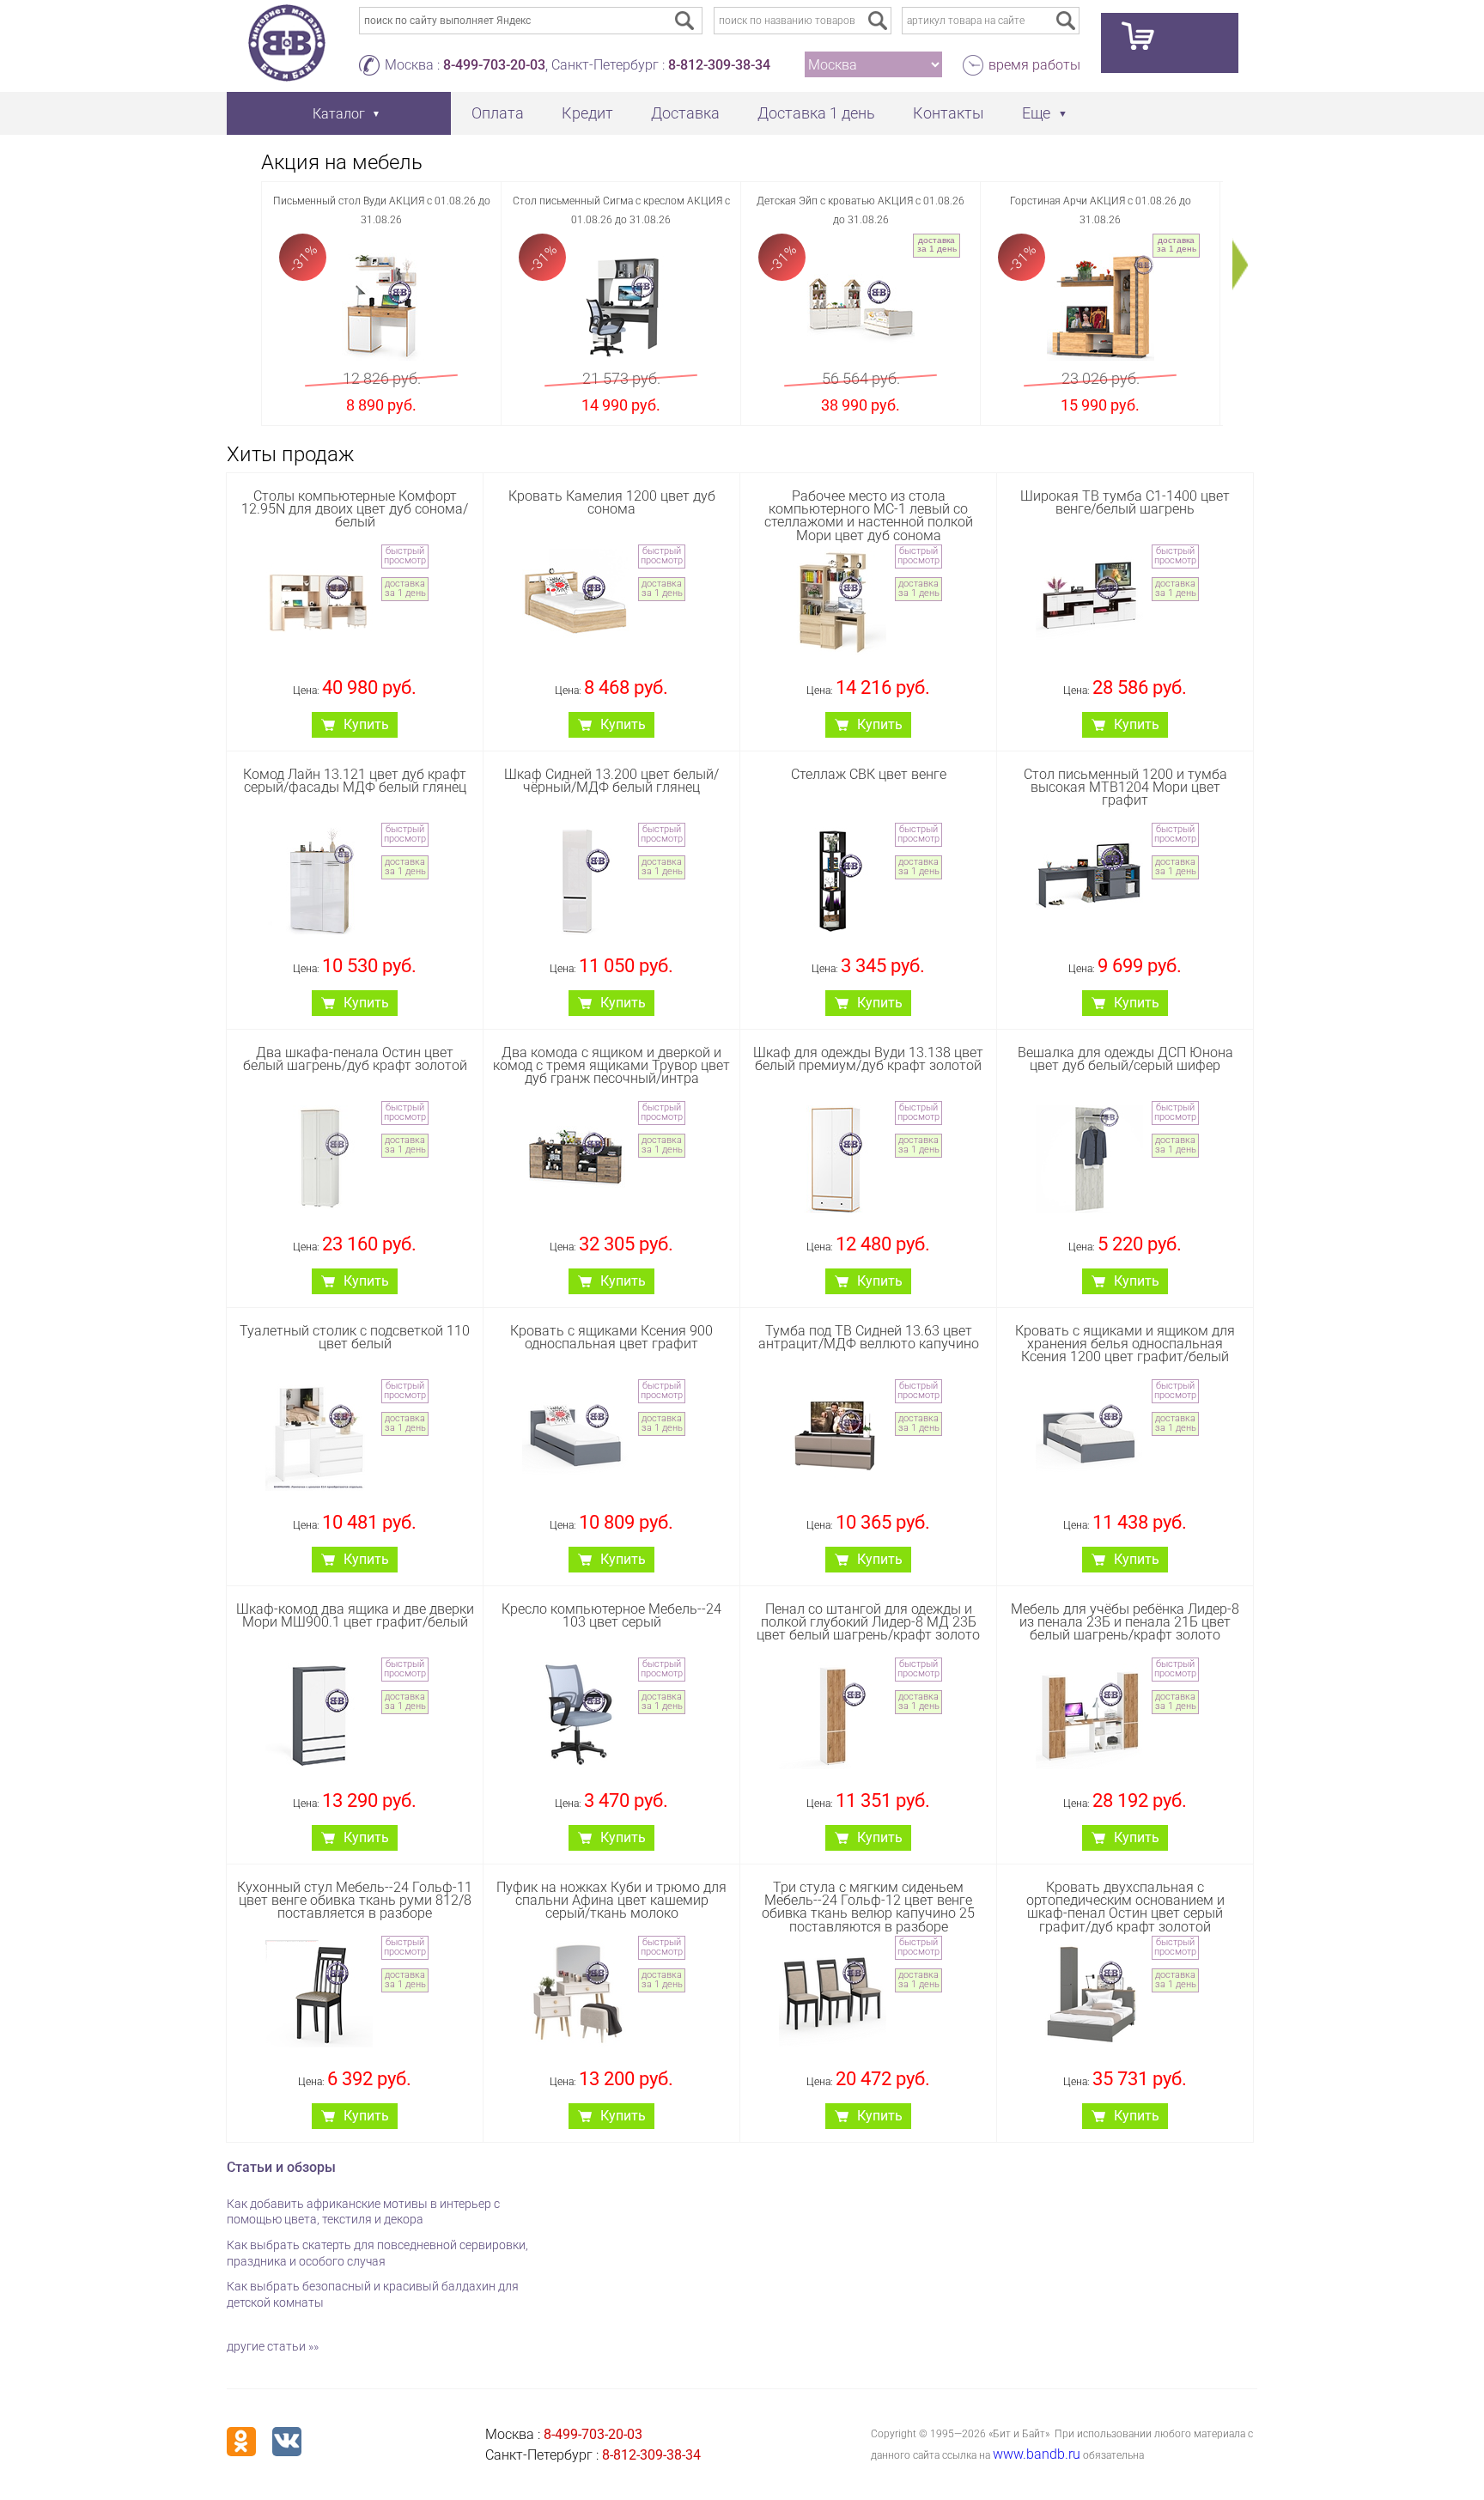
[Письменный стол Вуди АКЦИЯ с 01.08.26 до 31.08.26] (382, 307)
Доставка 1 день (816, 113)
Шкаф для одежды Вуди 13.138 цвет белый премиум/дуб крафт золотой (868, 1059)
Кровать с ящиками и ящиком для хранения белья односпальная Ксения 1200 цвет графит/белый (1125, 1344)
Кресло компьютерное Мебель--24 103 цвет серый (611, 1615)
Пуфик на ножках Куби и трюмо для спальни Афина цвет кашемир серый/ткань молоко (611, 1900)
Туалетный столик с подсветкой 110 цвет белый (355, 1337)
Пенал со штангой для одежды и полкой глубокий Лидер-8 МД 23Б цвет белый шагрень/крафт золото (868, 1622)
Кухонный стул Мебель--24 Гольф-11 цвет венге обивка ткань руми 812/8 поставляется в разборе (355, 1900)
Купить (366, 724)
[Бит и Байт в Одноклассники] (241, 2442)
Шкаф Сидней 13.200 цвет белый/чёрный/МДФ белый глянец (611, 781)
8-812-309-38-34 (719, 65)
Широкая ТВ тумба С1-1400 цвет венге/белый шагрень (1125, 502)
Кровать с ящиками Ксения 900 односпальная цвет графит (611, 1337)
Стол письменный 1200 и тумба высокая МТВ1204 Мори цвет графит (1125, 787)
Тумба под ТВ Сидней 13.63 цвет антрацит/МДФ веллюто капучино (869, 1337)
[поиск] (878, 21)
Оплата (498, 113)
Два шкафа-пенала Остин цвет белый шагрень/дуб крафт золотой (355, 1059)
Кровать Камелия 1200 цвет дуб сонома (612, 502)
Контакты (949, 113)
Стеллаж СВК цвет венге (869, 774)
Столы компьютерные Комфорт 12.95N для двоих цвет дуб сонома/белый (355, 509)
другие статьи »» (273, 2346)
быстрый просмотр (405, 556)
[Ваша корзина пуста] (1170, 43)
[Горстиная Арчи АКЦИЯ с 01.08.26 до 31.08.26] (1101, 307)
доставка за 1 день (937, 244)
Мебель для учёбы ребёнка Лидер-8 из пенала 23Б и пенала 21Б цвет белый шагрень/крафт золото (1125, 1622)
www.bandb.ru (1037, 2454)
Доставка (685, 113)
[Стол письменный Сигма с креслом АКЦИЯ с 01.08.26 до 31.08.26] (621, 307)
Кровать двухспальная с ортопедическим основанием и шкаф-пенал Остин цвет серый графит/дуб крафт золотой (1125, 1907)
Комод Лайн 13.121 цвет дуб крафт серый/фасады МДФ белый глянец (355, 781)
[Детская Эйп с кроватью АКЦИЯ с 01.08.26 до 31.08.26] (861, 307)
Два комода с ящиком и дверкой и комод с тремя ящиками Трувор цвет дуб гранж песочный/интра (611, 1065)
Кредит (587, 113)
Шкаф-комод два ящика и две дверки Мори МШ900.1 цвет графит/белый (355, 1615)
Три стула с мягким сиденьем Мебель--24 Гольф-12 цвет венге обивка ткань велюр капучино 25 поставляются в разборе (868, 1907)
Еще (1036, 113)
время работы (1034, 65)
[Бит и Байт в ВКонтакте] (287, 2442)
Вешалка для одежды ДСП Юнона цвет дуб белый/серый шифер (1125, 1059)
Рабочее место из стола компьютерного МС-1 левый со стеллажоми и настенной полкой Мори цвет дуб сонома (869, 516)
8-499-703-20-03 (494, 65)
